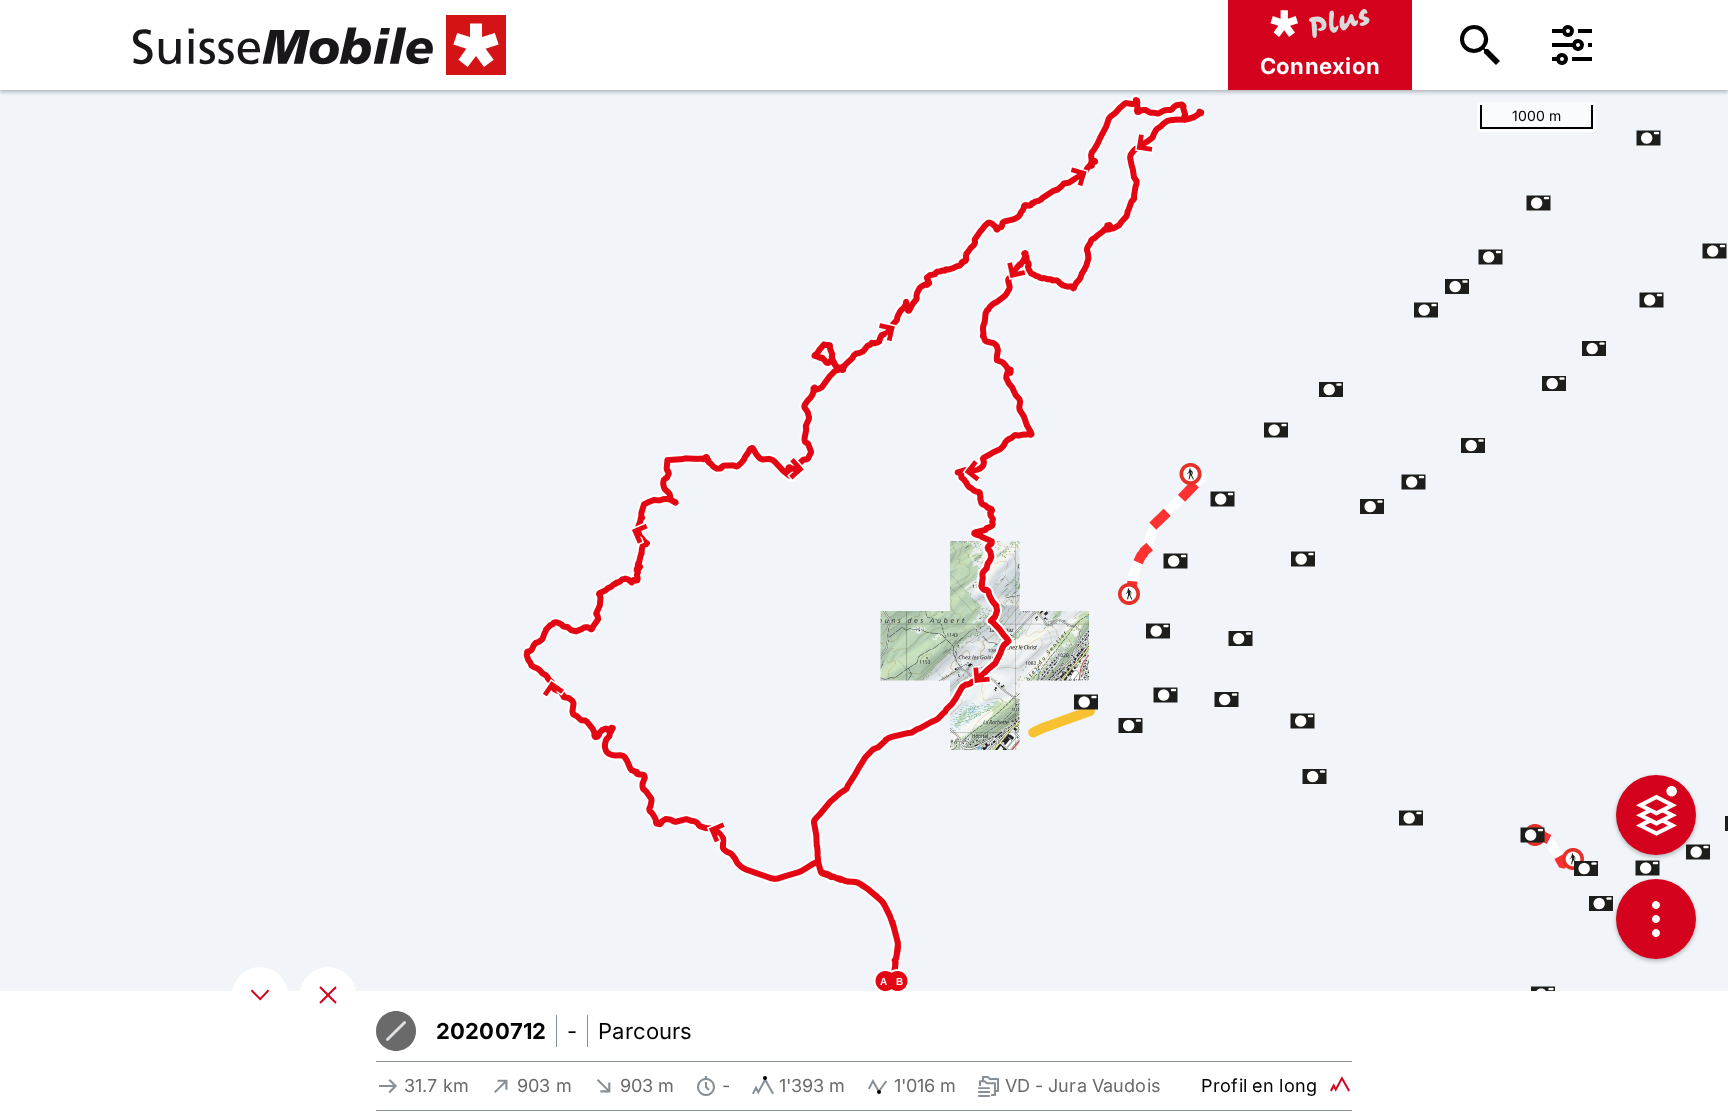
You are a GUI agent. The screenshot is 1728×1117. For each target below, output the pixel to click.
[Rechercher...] (1480, 45)
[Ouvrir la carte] (328, 995)
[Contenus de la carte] (1656, 815)
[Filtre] (1572, 45)
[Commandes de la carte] (1656, 919)
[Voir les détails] (260, 995)
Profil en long (1259, 1085)
